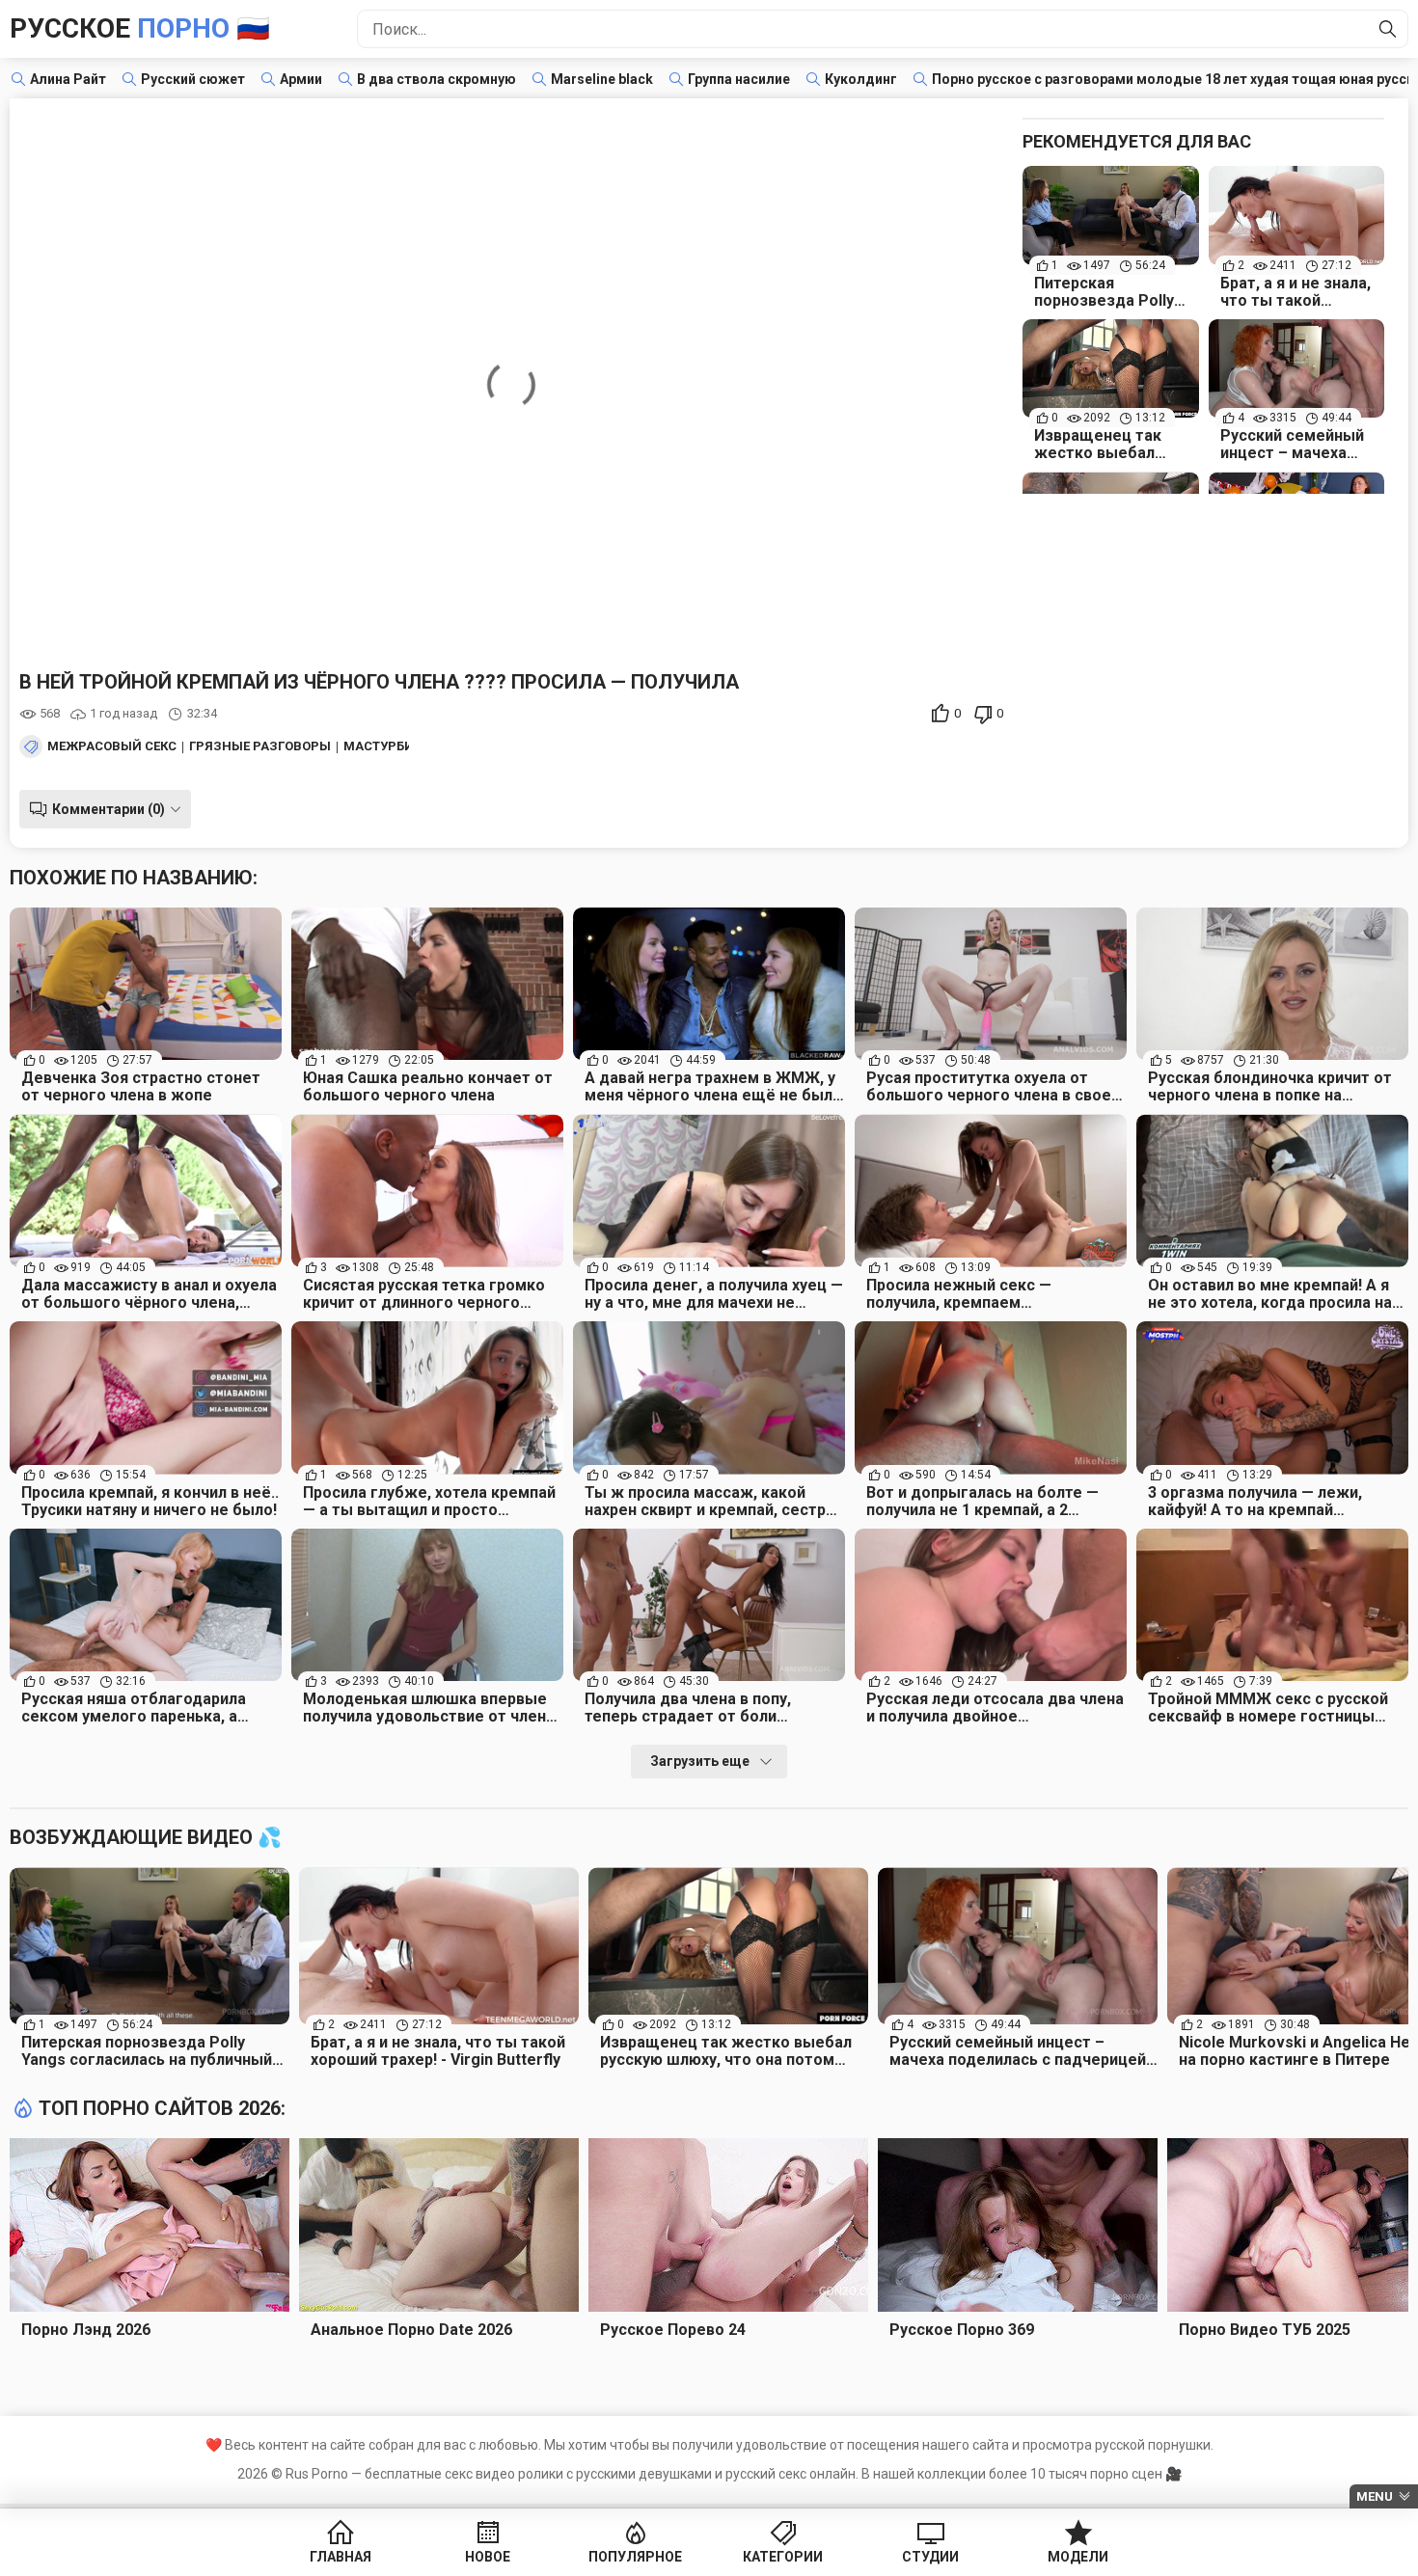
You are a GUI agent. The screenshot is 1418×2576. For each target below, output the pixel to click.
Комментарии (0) (109, 809)
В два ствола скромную (436, 79)
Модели (1078, 2557)
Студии (930, 2557)
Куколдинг (861, 79)
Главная (341, 2557)
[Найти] (1388, 29)
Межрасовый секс (112, 746)
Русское (140, 28)
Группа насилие (739, 79)
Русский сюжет (193, 79)
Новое (488, 2557)
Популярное (635, 2557)
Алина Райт (68, 79)
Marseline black (602, 79)
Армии (301, 79)
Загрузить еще (700, 1761)
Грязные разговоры (260, 746)
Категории (783, 2557)
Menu (1375, 2496)
